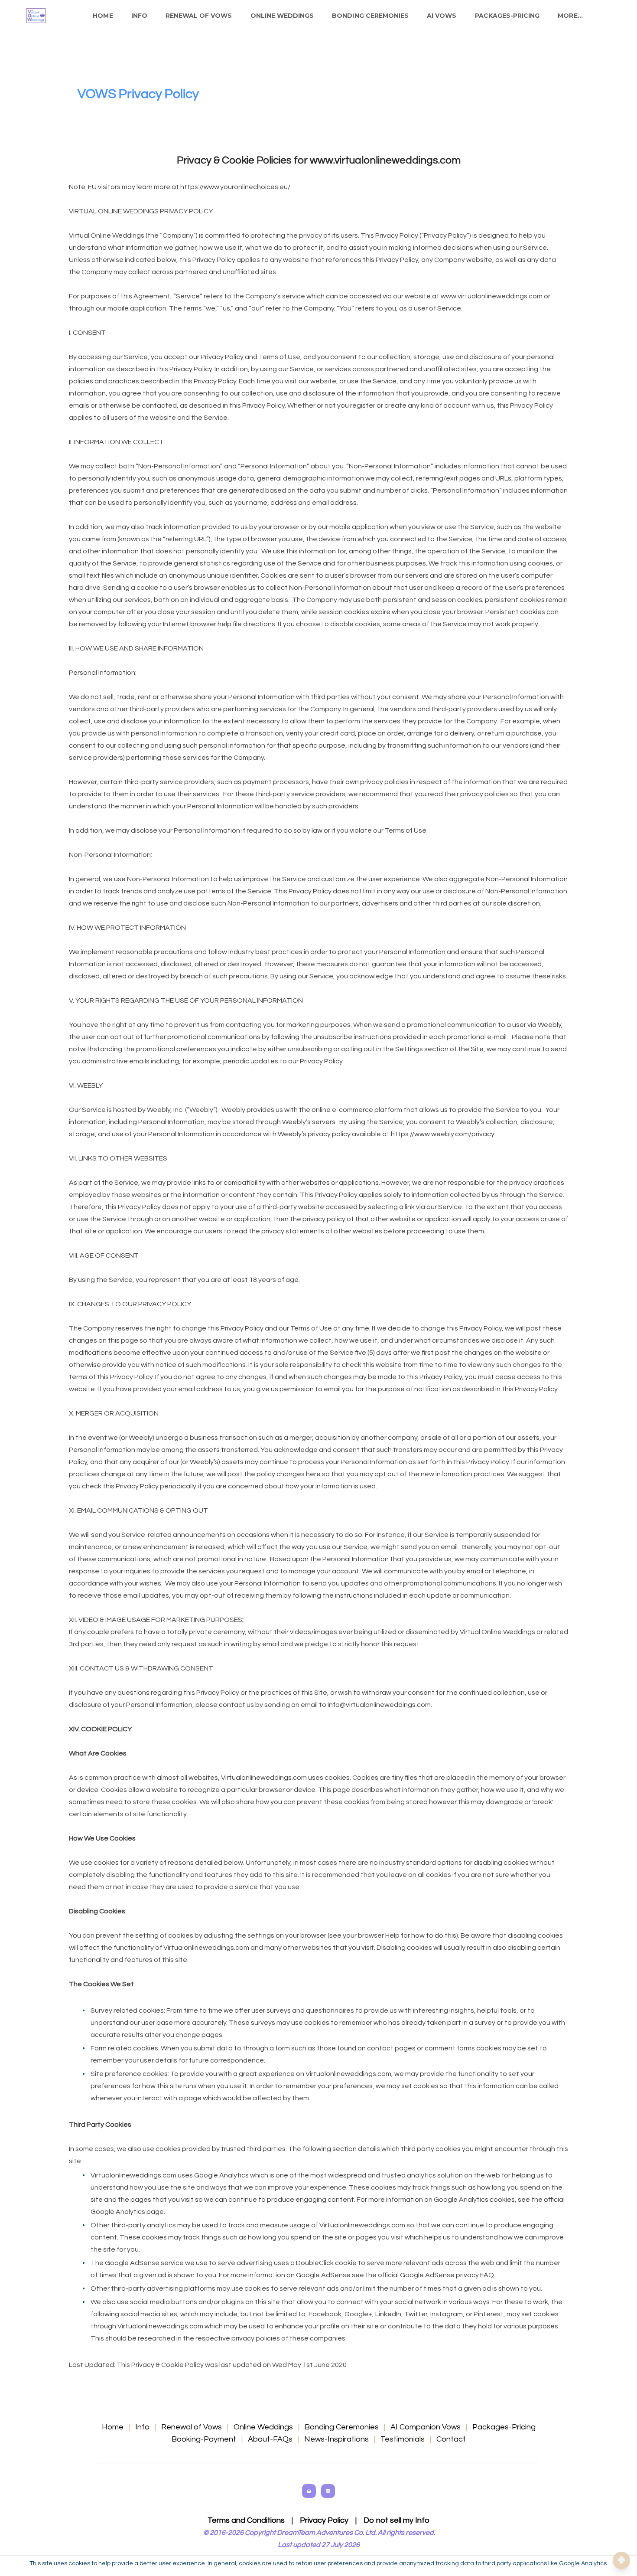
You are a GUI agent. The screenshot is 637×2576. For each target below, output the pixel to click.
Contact (451, 2439)
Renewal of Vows (199, 16)
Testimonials (403, 2439)
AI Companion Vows (426, 2427)
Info (139, 16)
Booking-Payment (204, 2439)
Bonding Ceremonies (370, 16)
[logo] (36, 16)
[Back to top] (621, 2560)
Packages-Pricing (507, 16)
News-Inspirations (336, 2439)
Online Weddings (282, 16)
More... (570, 16)
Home (103, 16)
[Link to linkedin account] (328, 2491)
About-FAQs (270, 2439)
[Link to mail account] (309, 2491)
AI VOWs (442, 16)
